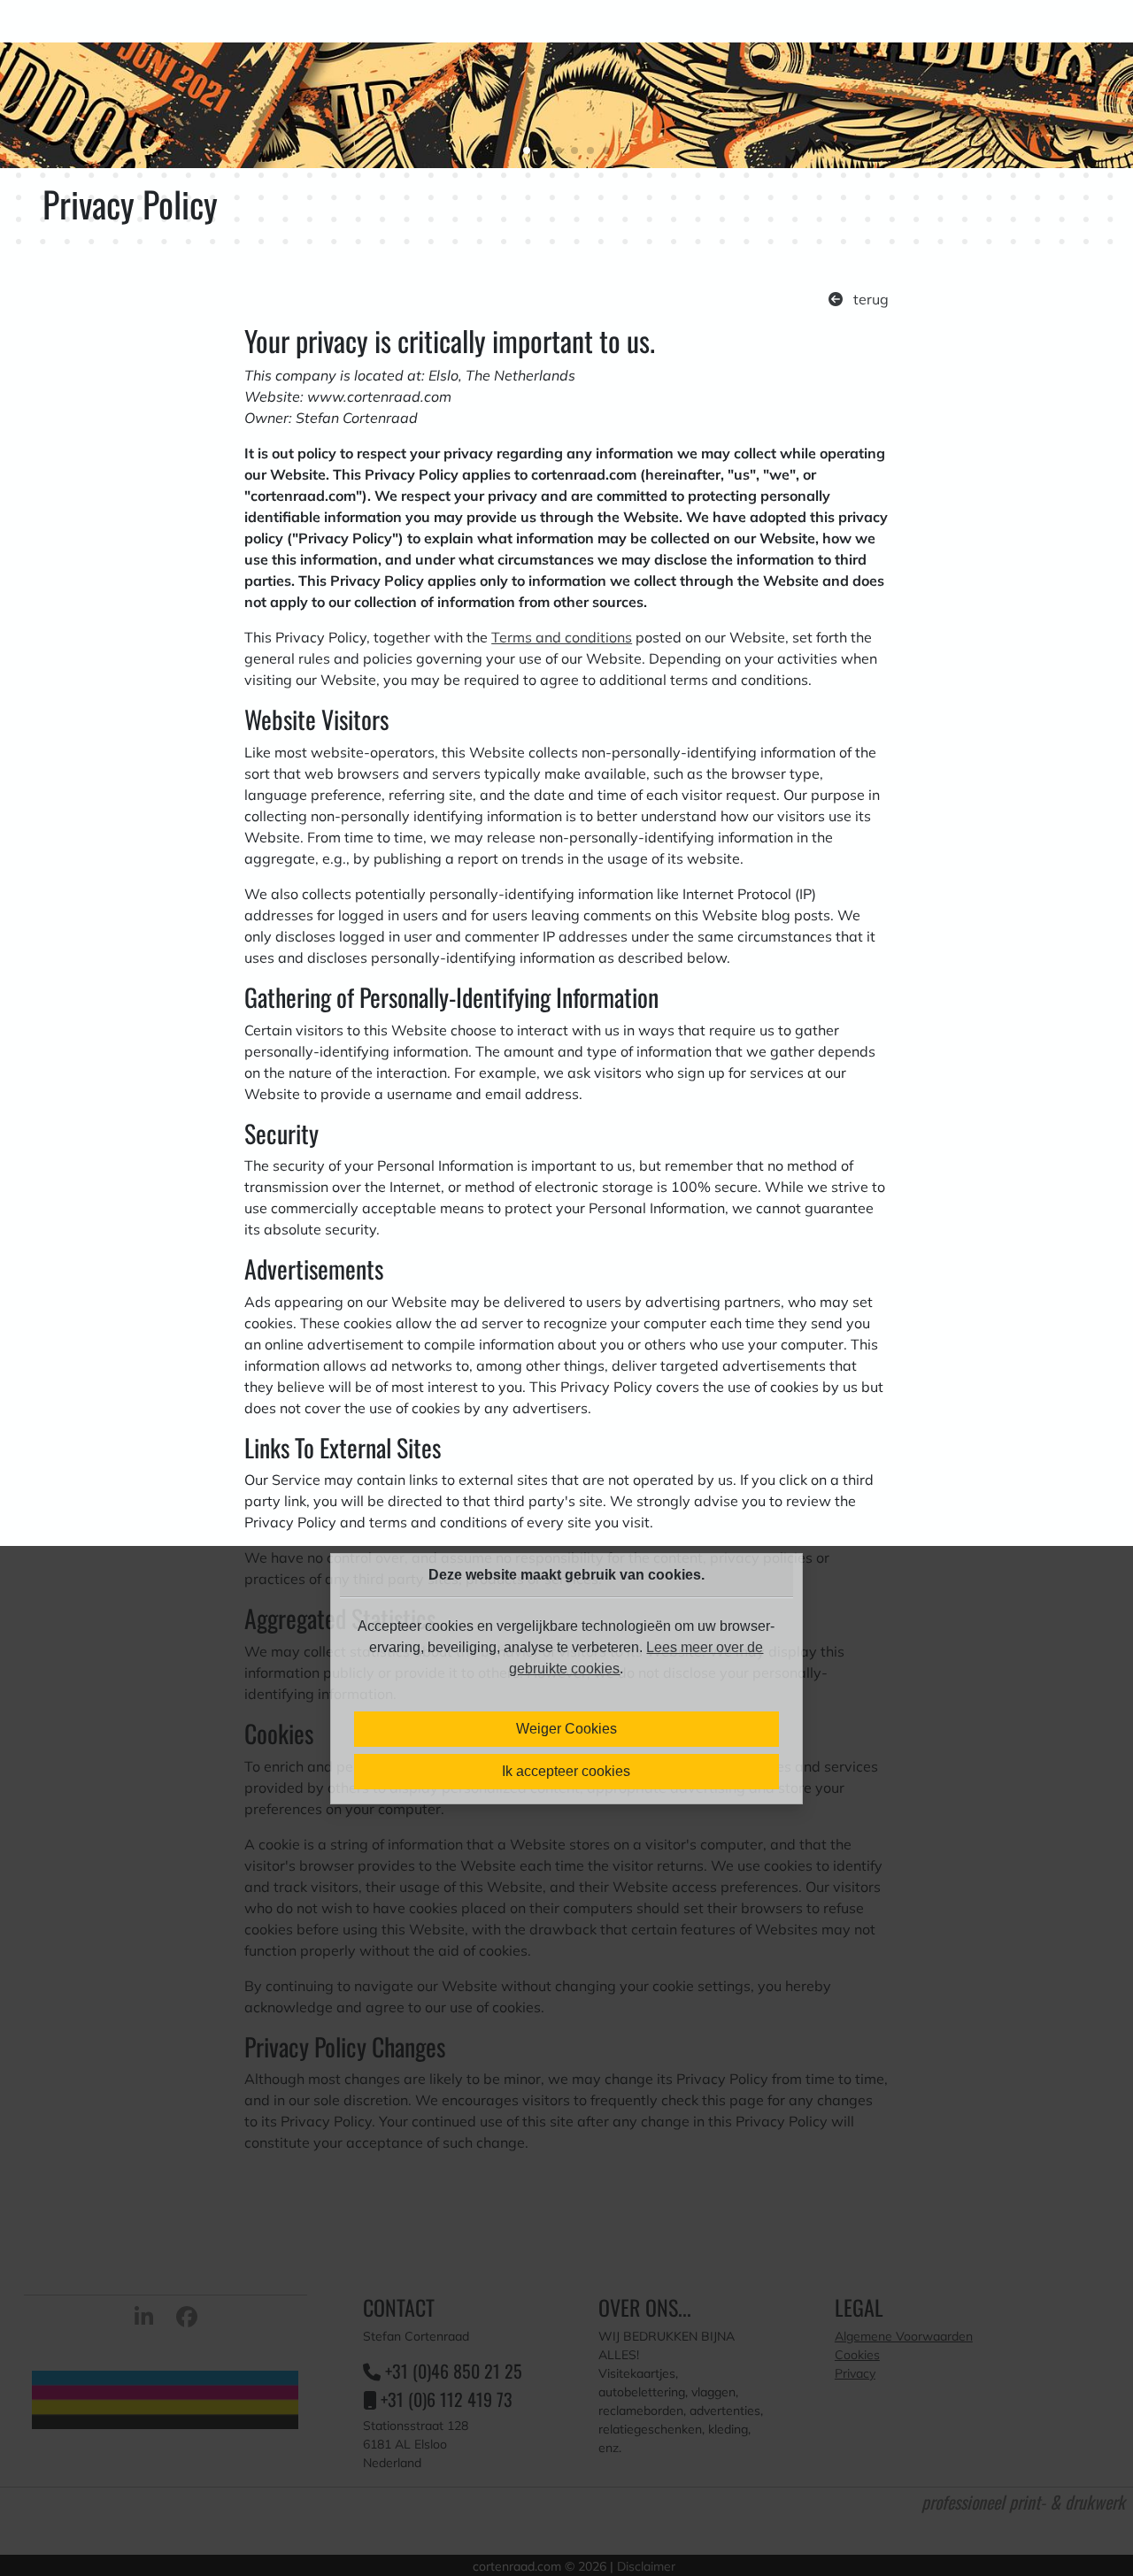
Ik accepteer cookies (566, 1771)
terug (869, 299)
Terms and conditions (562, 637)
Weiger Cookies (566, 1729)
